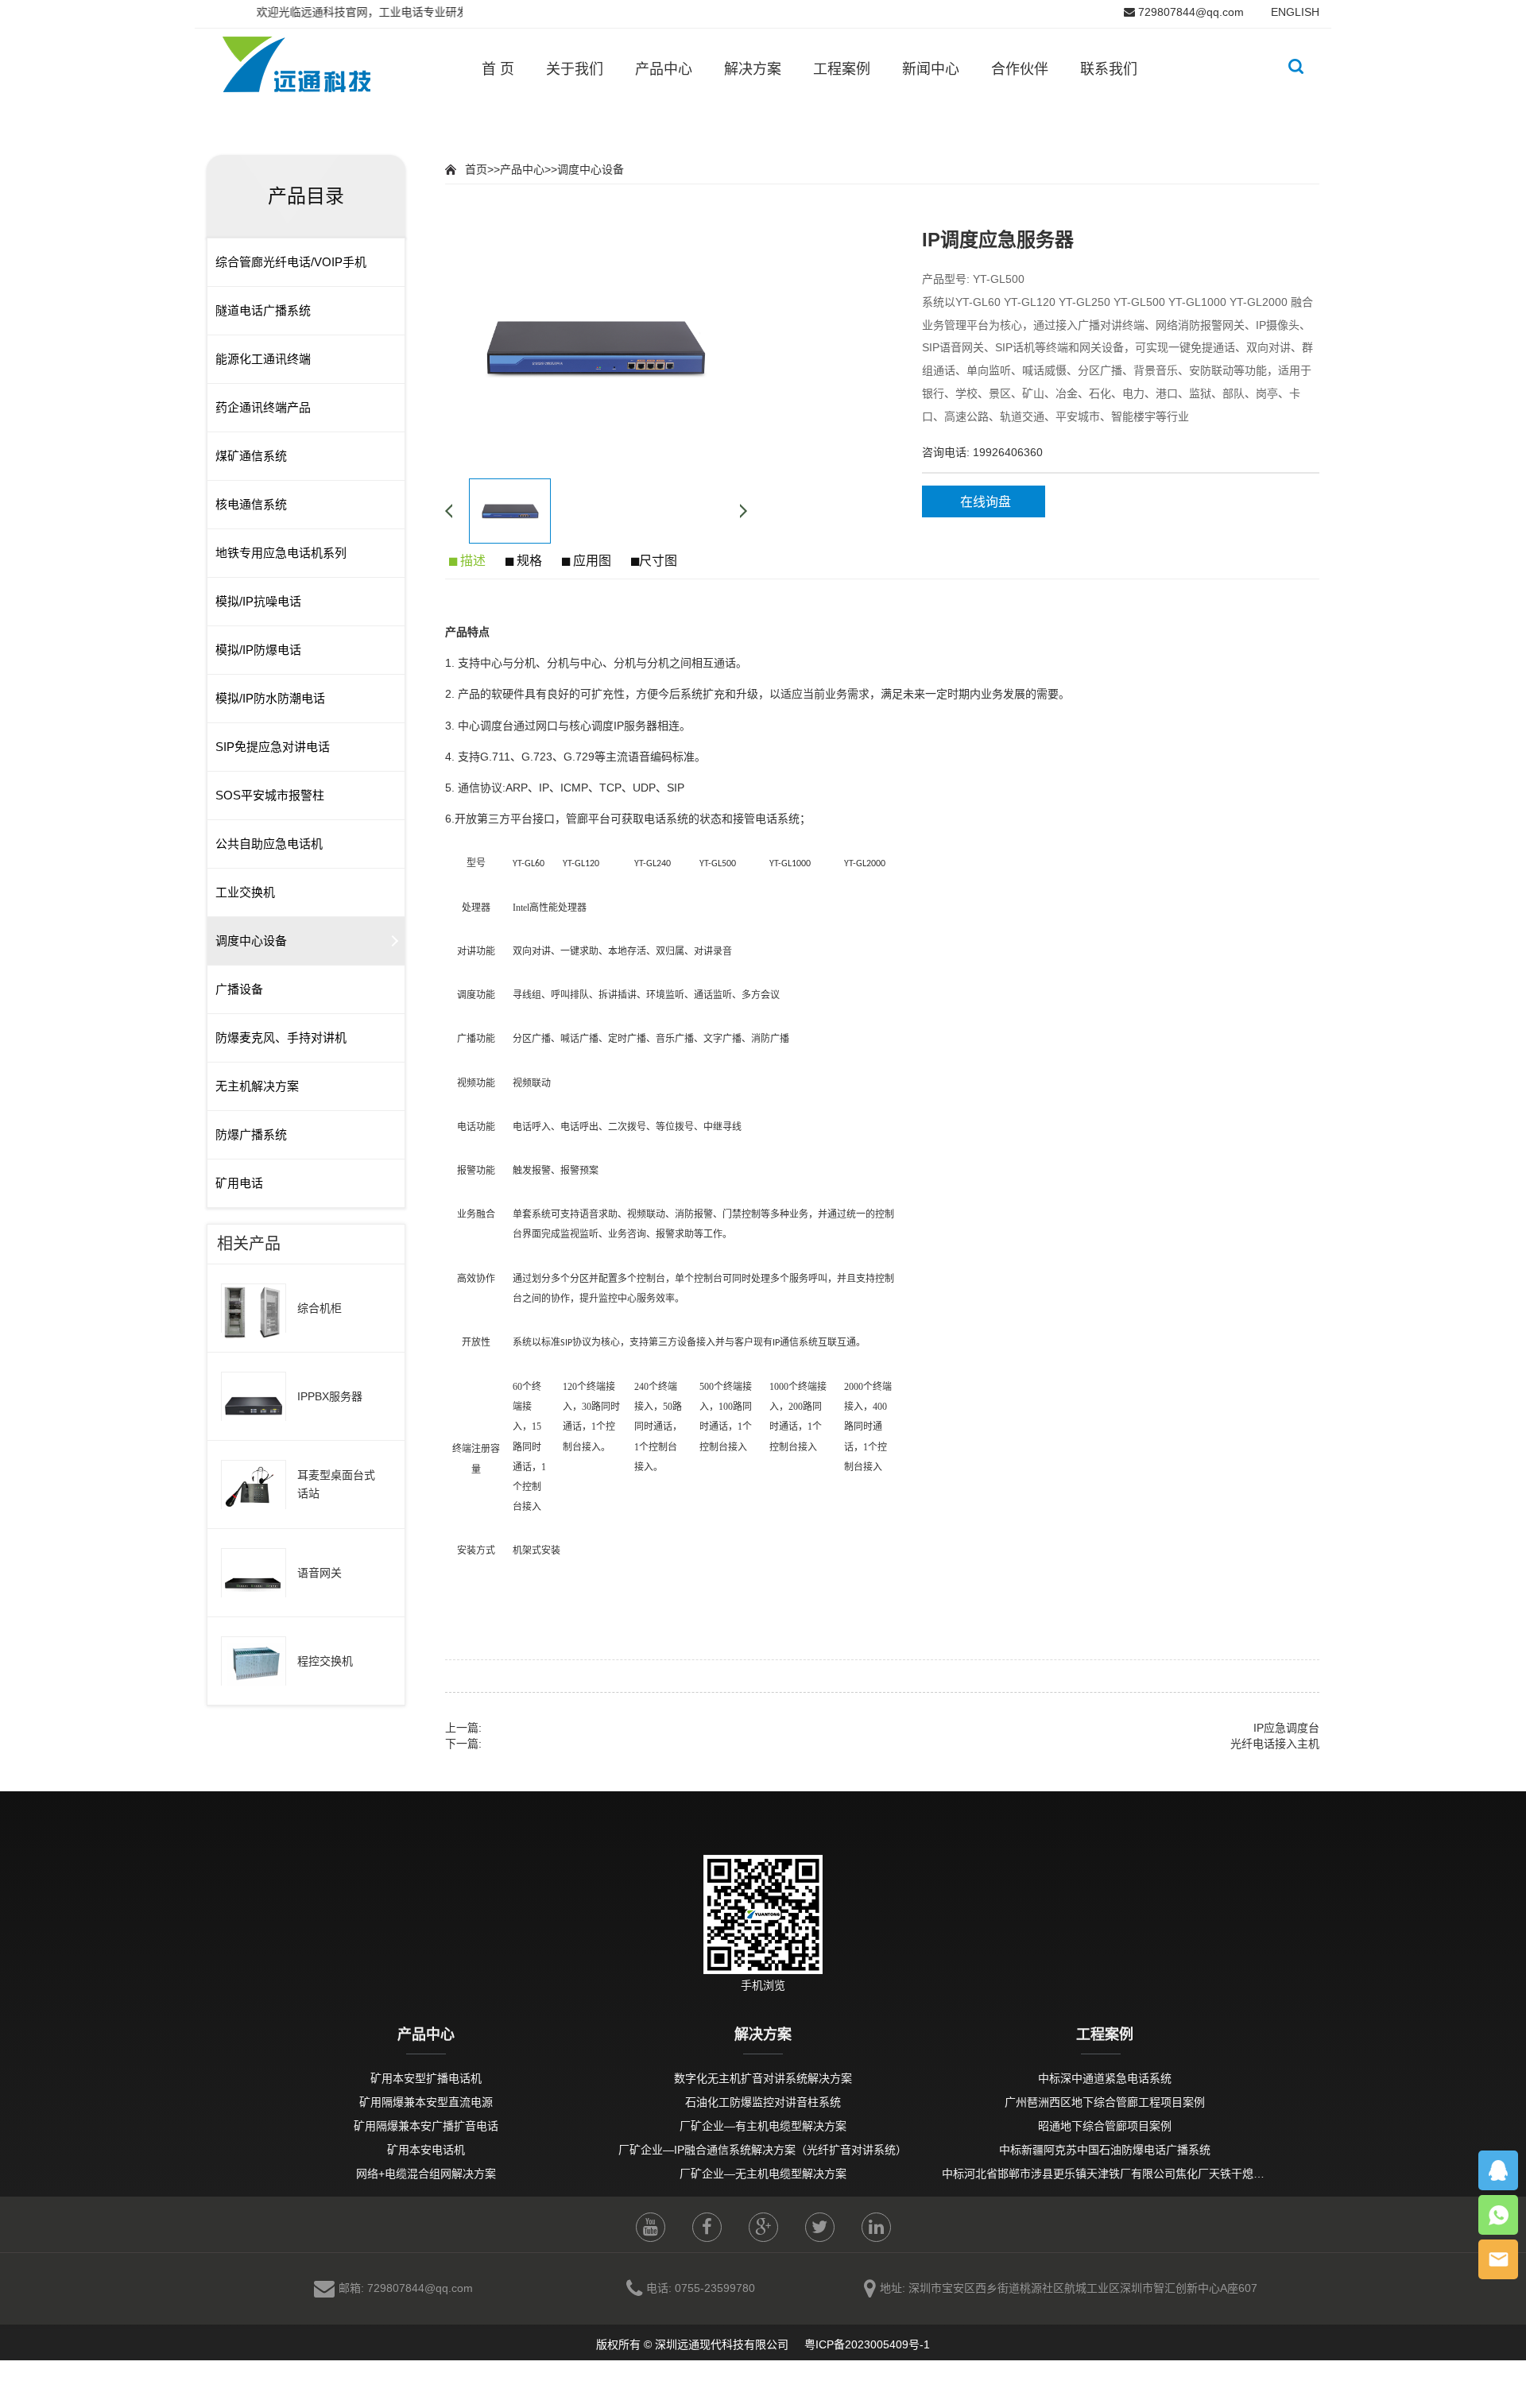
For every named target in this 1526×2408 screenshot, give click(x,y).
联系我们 (1109, 69)
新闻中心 (931, 69)
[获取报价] (1498, 2259)
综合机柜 (320, 1308)
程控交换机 (325, 1661)
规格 (528, 561)
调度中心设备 (251, 941)
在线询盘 (986, 502)
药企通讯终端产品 (263, 407)
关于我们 (575, 69)
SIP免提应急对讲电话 (273, 747)
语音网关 (320, 1573)
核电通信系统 (251, 504)
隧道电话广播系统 (263, 310)
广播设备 (239, 989)
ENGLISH (1295, 12)
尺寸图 (658, 561)
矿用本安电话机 (426, 2150)
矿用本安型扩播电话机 (426, 2078)
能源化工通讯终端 (263, 359)
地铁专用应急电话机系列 (281, 553)
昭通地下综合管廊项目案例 (1105, 2126)
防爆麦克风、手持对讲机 (281, 1038)
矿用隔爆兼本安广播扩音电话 (426, 2126)
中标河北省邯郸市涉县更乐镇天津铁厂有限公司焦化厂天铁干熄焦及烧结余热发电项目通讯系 (1170, 2174)
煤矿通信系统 (251, 456)
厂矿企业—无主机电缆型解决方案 (763, 2174)
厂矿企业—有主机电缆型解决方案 (763, 2126)
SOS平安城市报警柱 (270, 795)
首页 (476, 169)
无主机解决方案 (257, 1086)
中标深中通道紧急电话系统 (1105, 2078)
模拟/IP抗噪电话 (258, 601)
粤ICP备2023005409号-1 (866, 2344)
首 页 (498, 69)
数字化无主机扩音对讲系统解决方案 (763, 2078)
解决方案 (753, 69)
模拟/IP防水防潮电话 (270, 698)
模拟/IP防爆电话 (258, 650)
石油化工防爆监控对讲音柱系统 (763, 2102)
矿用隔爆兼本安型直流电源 (426, 2102)
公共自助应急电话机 (269, 844)
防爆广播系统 (251, 1134)
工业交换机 (245, 892)
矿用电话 (239, 1183)
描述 (471, 561)
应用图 (591, 561)
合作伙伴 (1020, 69)
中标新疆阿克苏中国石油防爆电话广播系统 (1105, 2150)
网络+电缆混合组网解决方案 (426, 2174)
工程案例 (842, 69)
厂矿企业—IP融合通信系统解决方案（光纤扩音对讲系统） (763, 2150)
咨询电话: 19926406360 (982, 452)
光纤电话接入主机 (1275, 1744)
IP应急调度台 (1286, 1728)
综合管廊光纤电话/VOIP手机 (291, 262)
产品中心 (664, 69)
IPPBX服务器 (330, 1396)
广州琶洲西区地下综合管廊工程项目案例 (1105, 2102)
